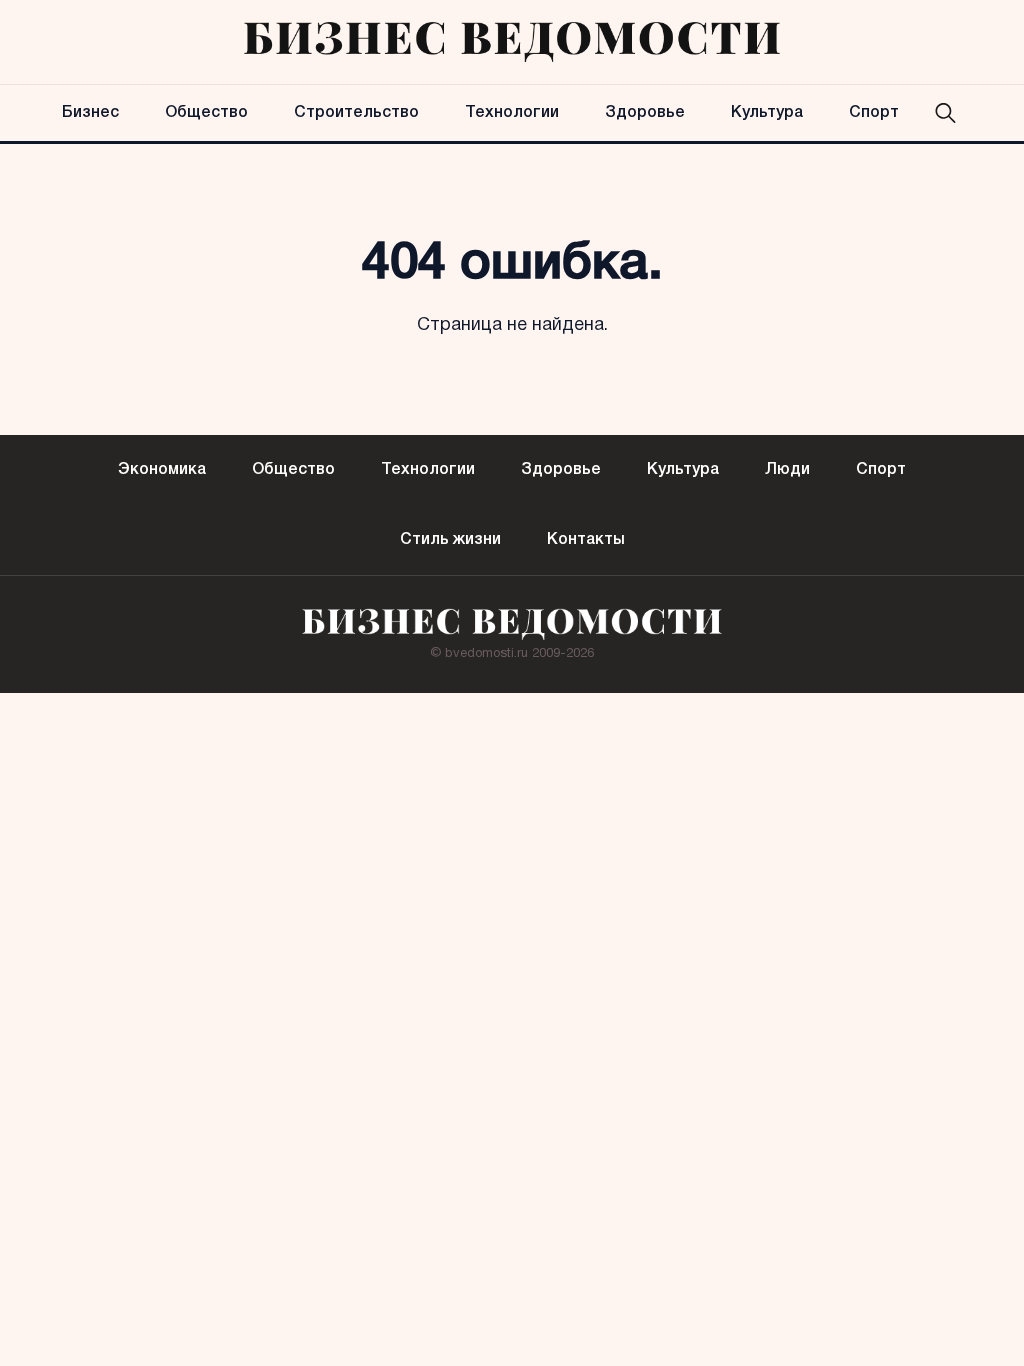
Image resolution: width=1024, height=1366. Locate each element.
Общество (206, 113)
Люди (787, 470)
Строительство (356, 113)
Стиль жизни (450, 540)
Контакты (586, 540)
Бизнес (90, 113)
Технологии (512, 113)
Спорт (874, 113)
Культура (767, 113)
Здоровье (645, 113)
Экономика (162, 470)
